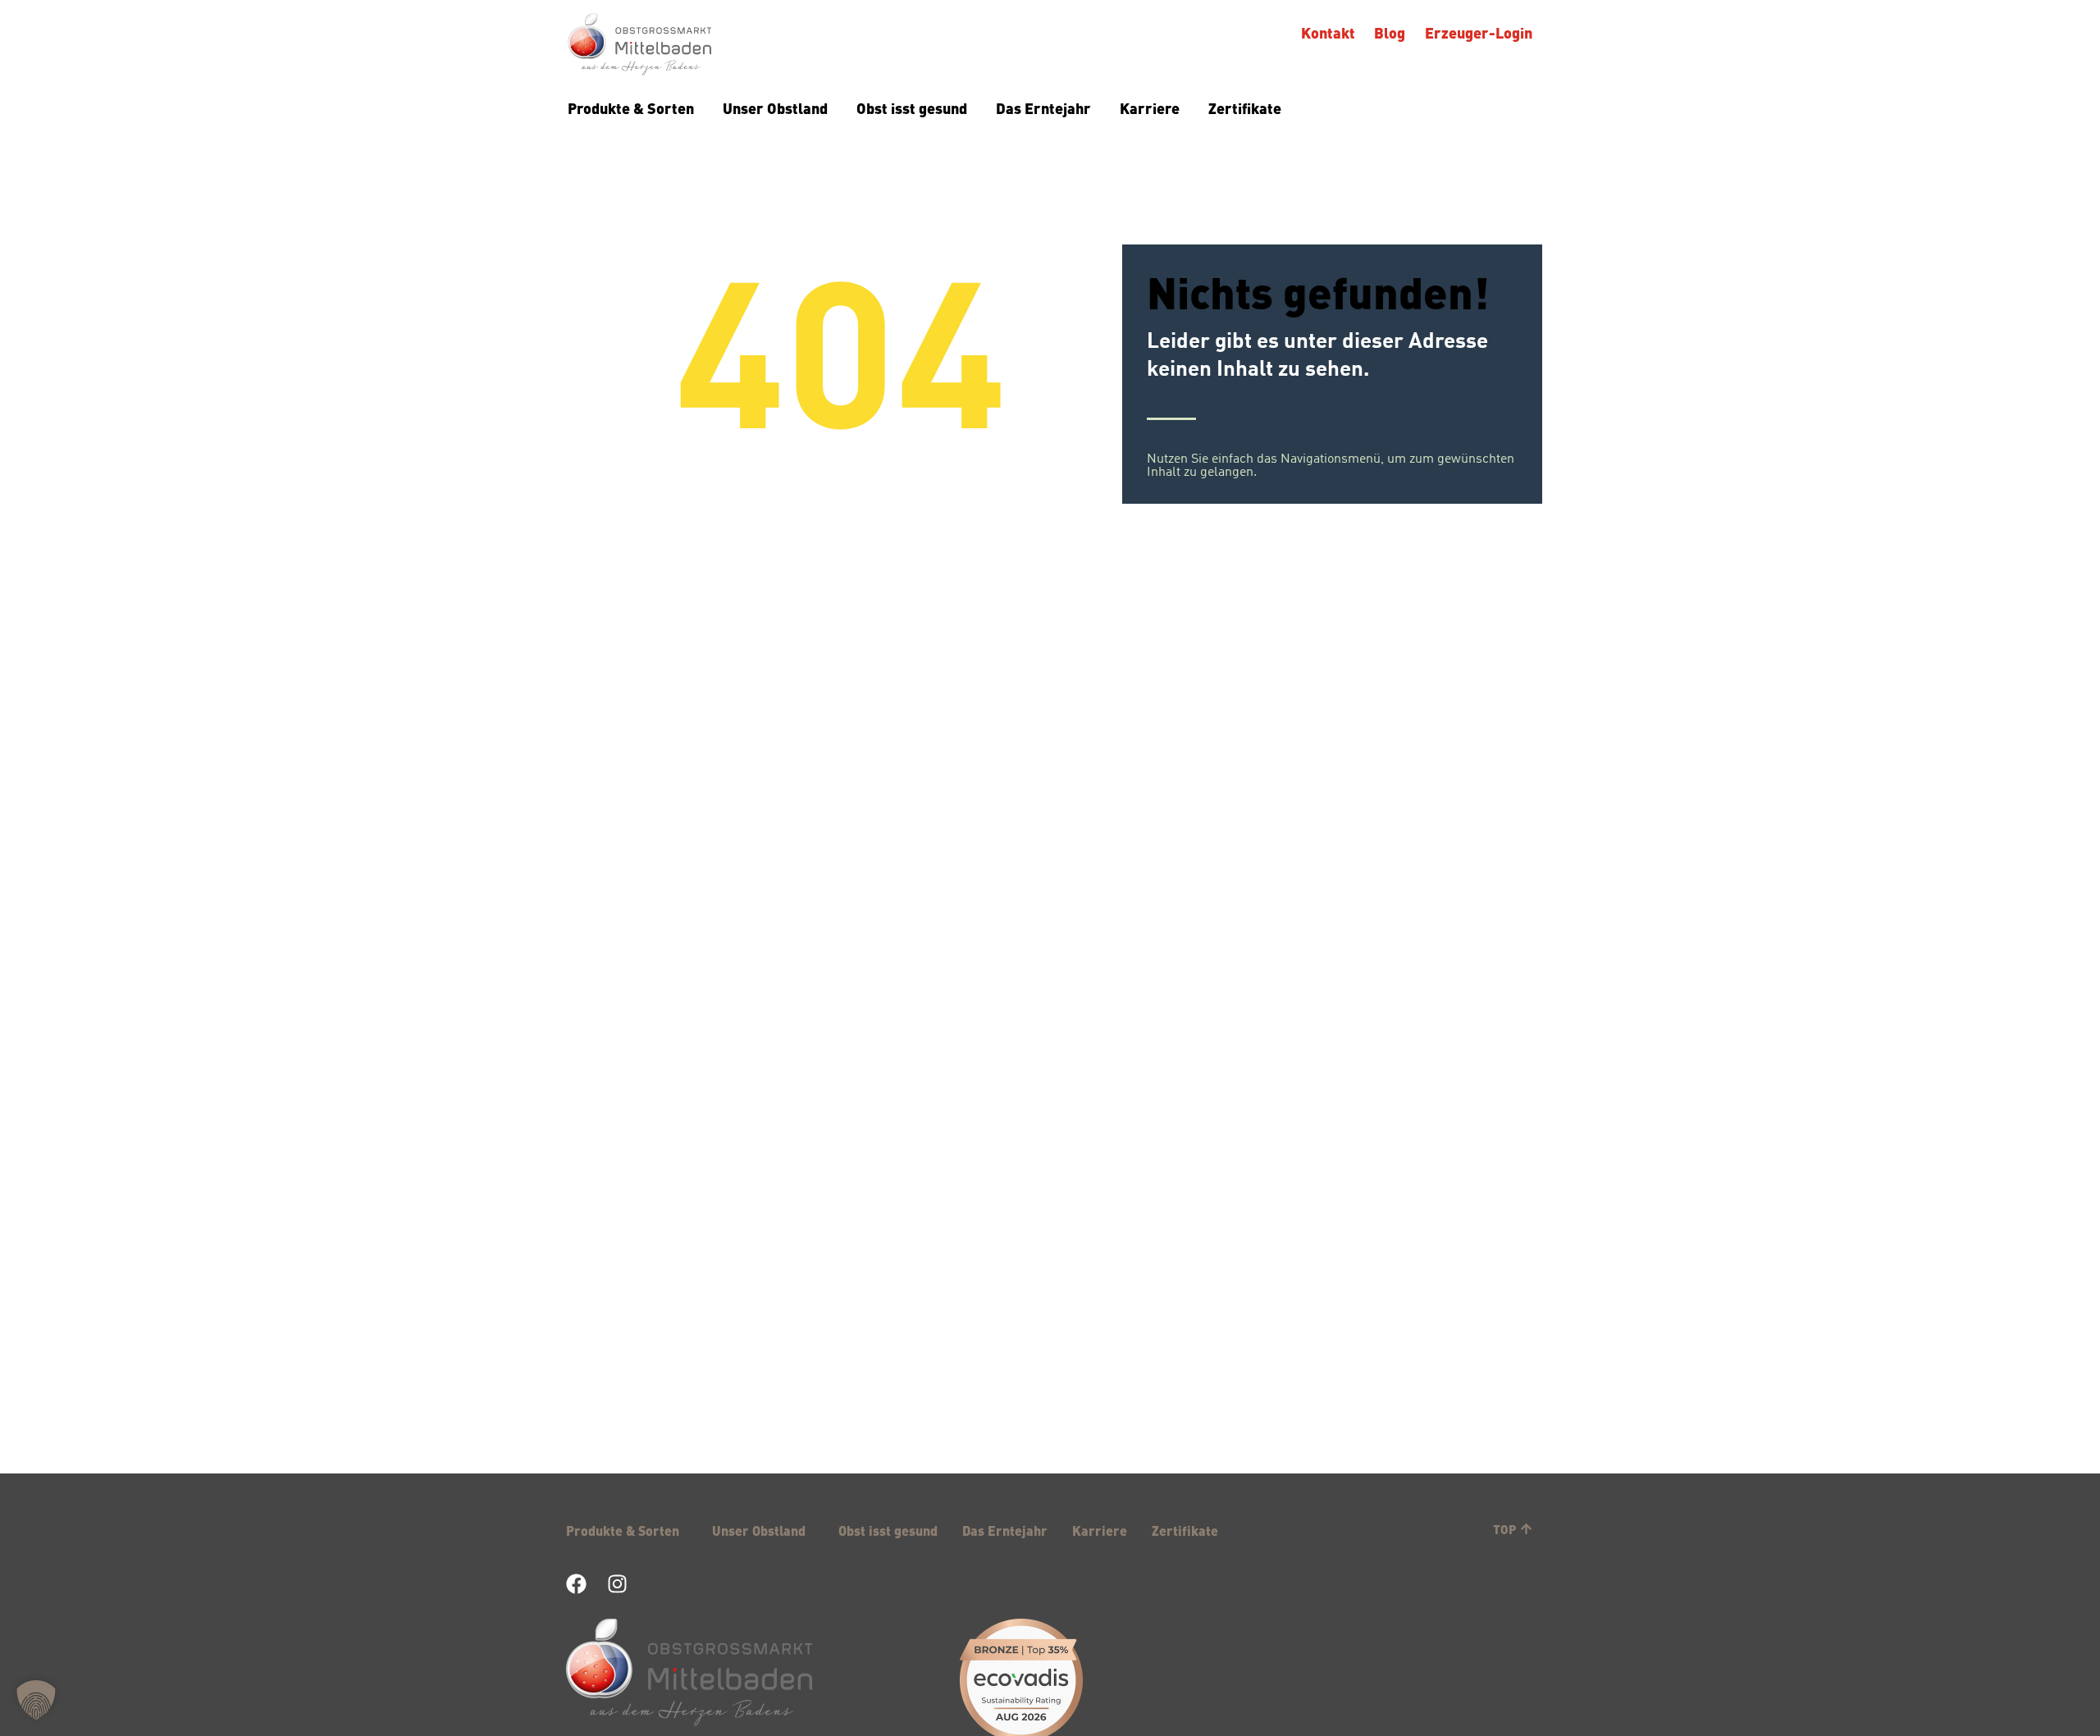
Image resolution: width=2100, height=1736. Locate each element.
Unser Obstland (775, 108)
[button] (36, 1700)
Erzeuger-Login (1479, 32)
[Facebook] (576, 1584)
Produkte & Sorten (631, 108)
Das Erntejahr (1043, 108)
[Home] (639, 46)
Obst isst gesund (912, 108)
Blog (1390, 32)
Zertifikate (1245, 108)
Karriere (1150, 108)
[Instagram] (617, 1584)
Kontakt (1328, 32)
